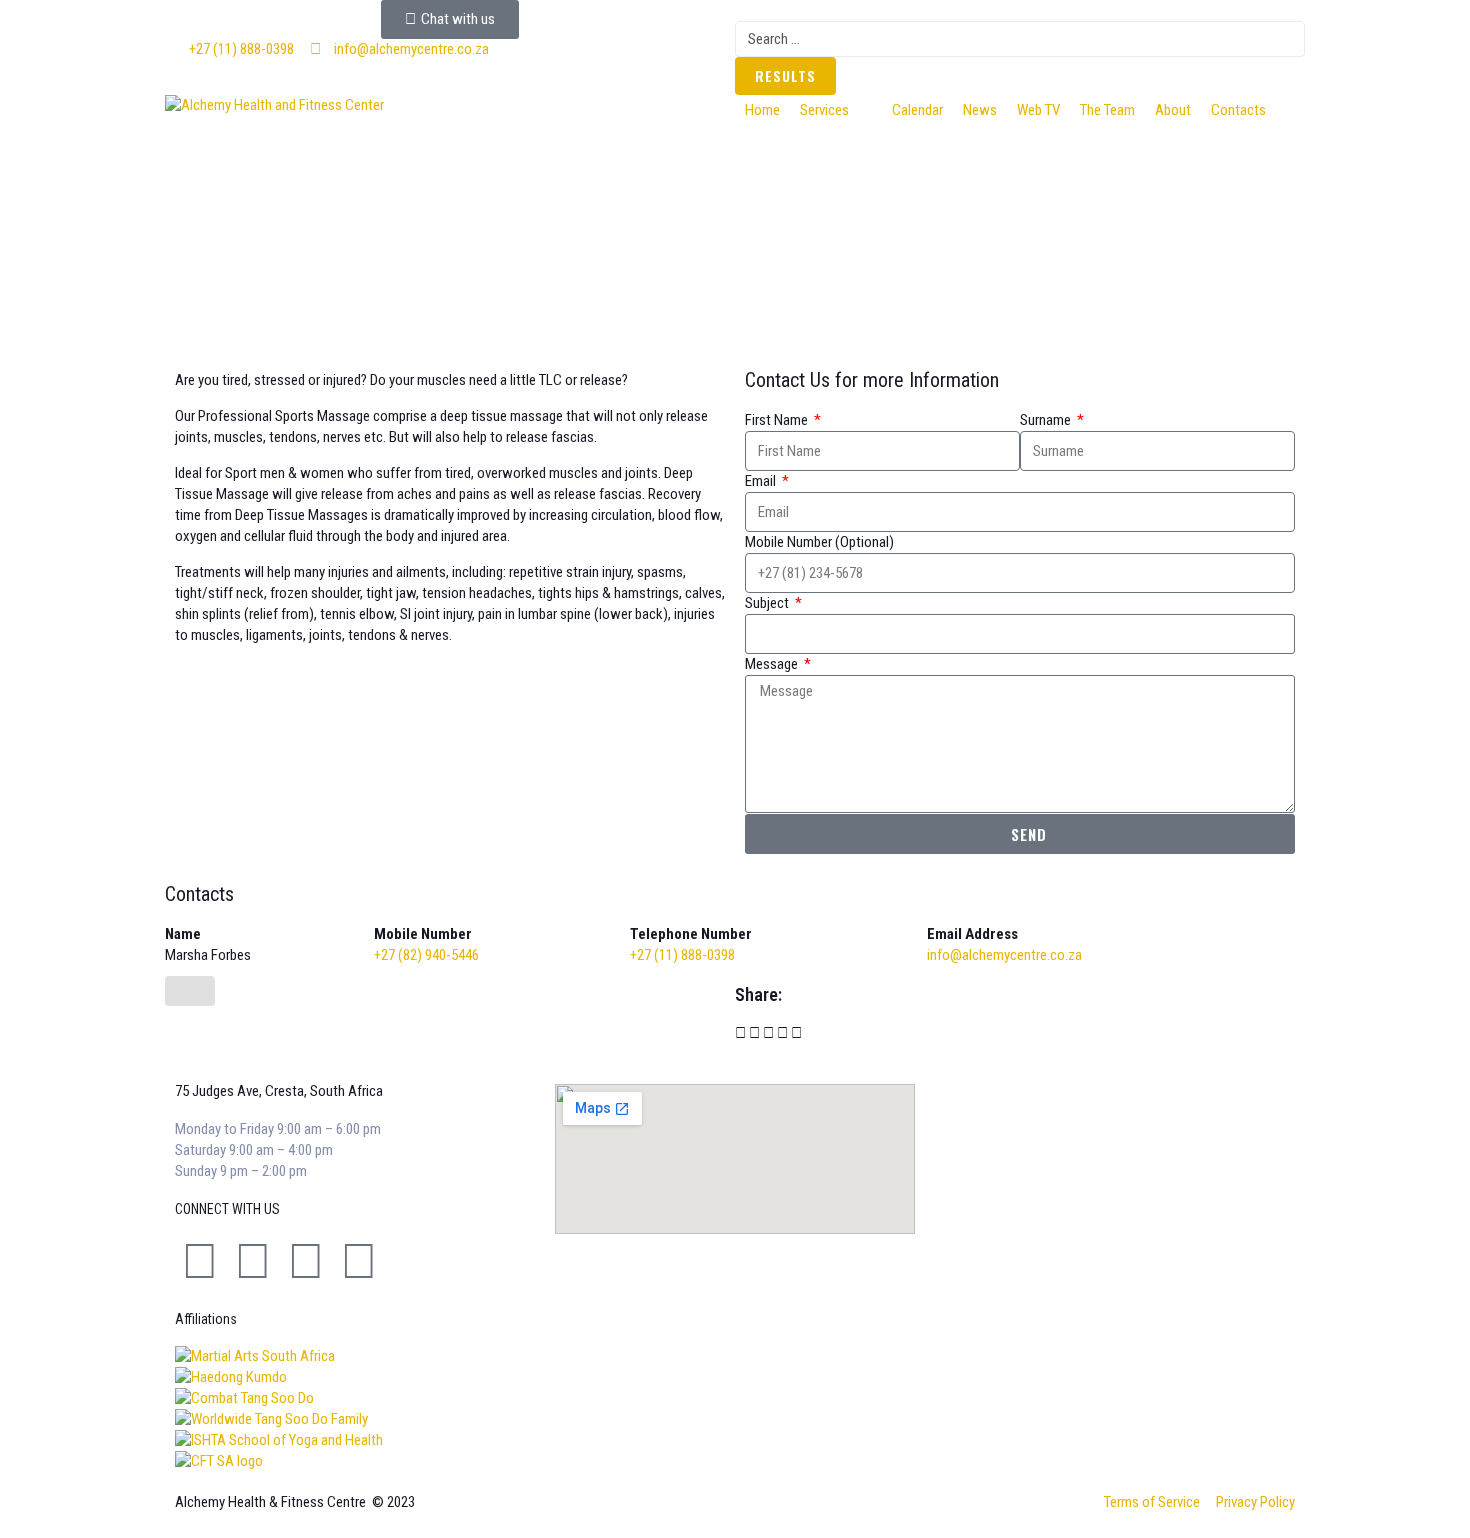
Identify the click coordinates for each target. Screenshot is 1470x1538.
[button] (836, 110)
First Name (778, 420)
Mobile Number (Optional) (819, 542)
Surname (1047, 420)
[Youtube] (359, 1261)
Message (773, 664)
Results (785, 75)
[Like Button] (190, 991)
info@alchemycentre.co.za (1004, 955)
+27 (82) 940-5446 (426, 955)
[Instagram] (306, 1261)
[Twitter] (253, 1261)
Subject (768, 603)
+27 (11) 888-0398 (682, 955)
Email (762, 481)
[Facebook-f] (200, 1261)
